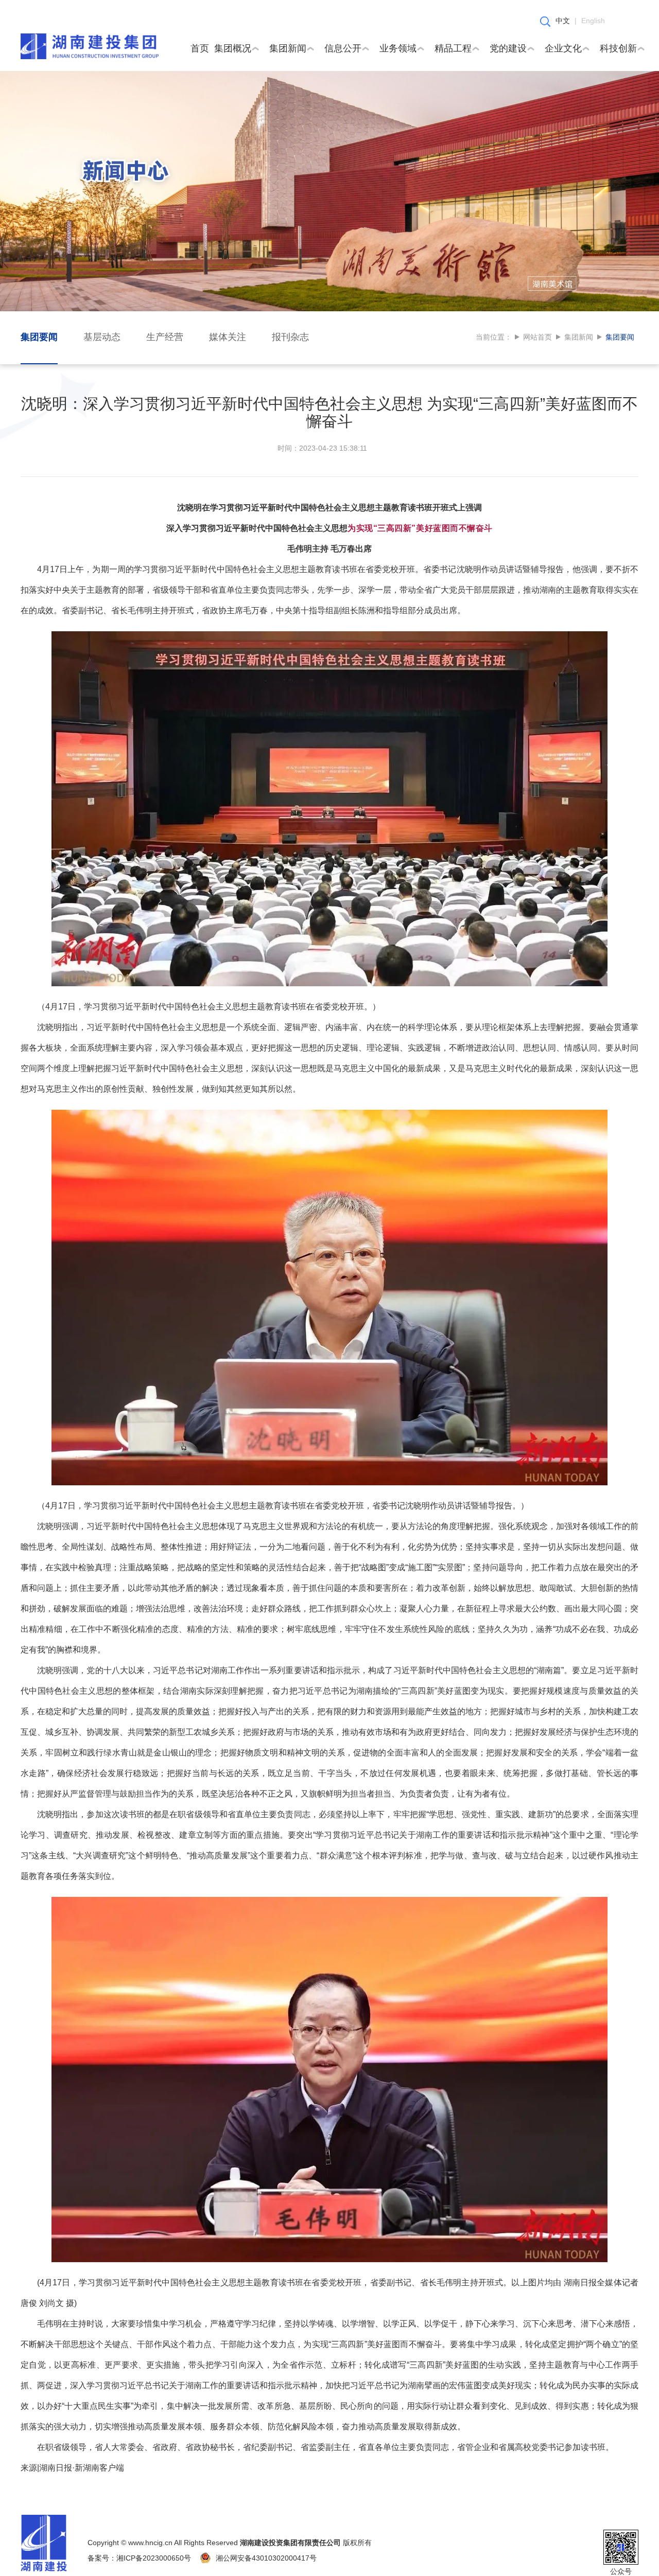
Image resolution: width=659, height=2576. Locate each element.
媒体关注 (228, 337)
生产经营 (165, 337)
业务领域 (398, 48)
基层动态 (102, 337)
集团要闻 (39, 337)
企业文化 (563, 48)
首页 (200, 48)
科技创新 (618, 48)
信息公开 (343, 48)
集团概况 (233, 48)
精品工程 (453, 48)
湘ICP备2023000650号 (154, 2558)
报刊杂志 (290, 337)
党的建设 (508, 48)
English (593, 21)
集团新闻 (288, 48)
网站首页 (537, 337)
